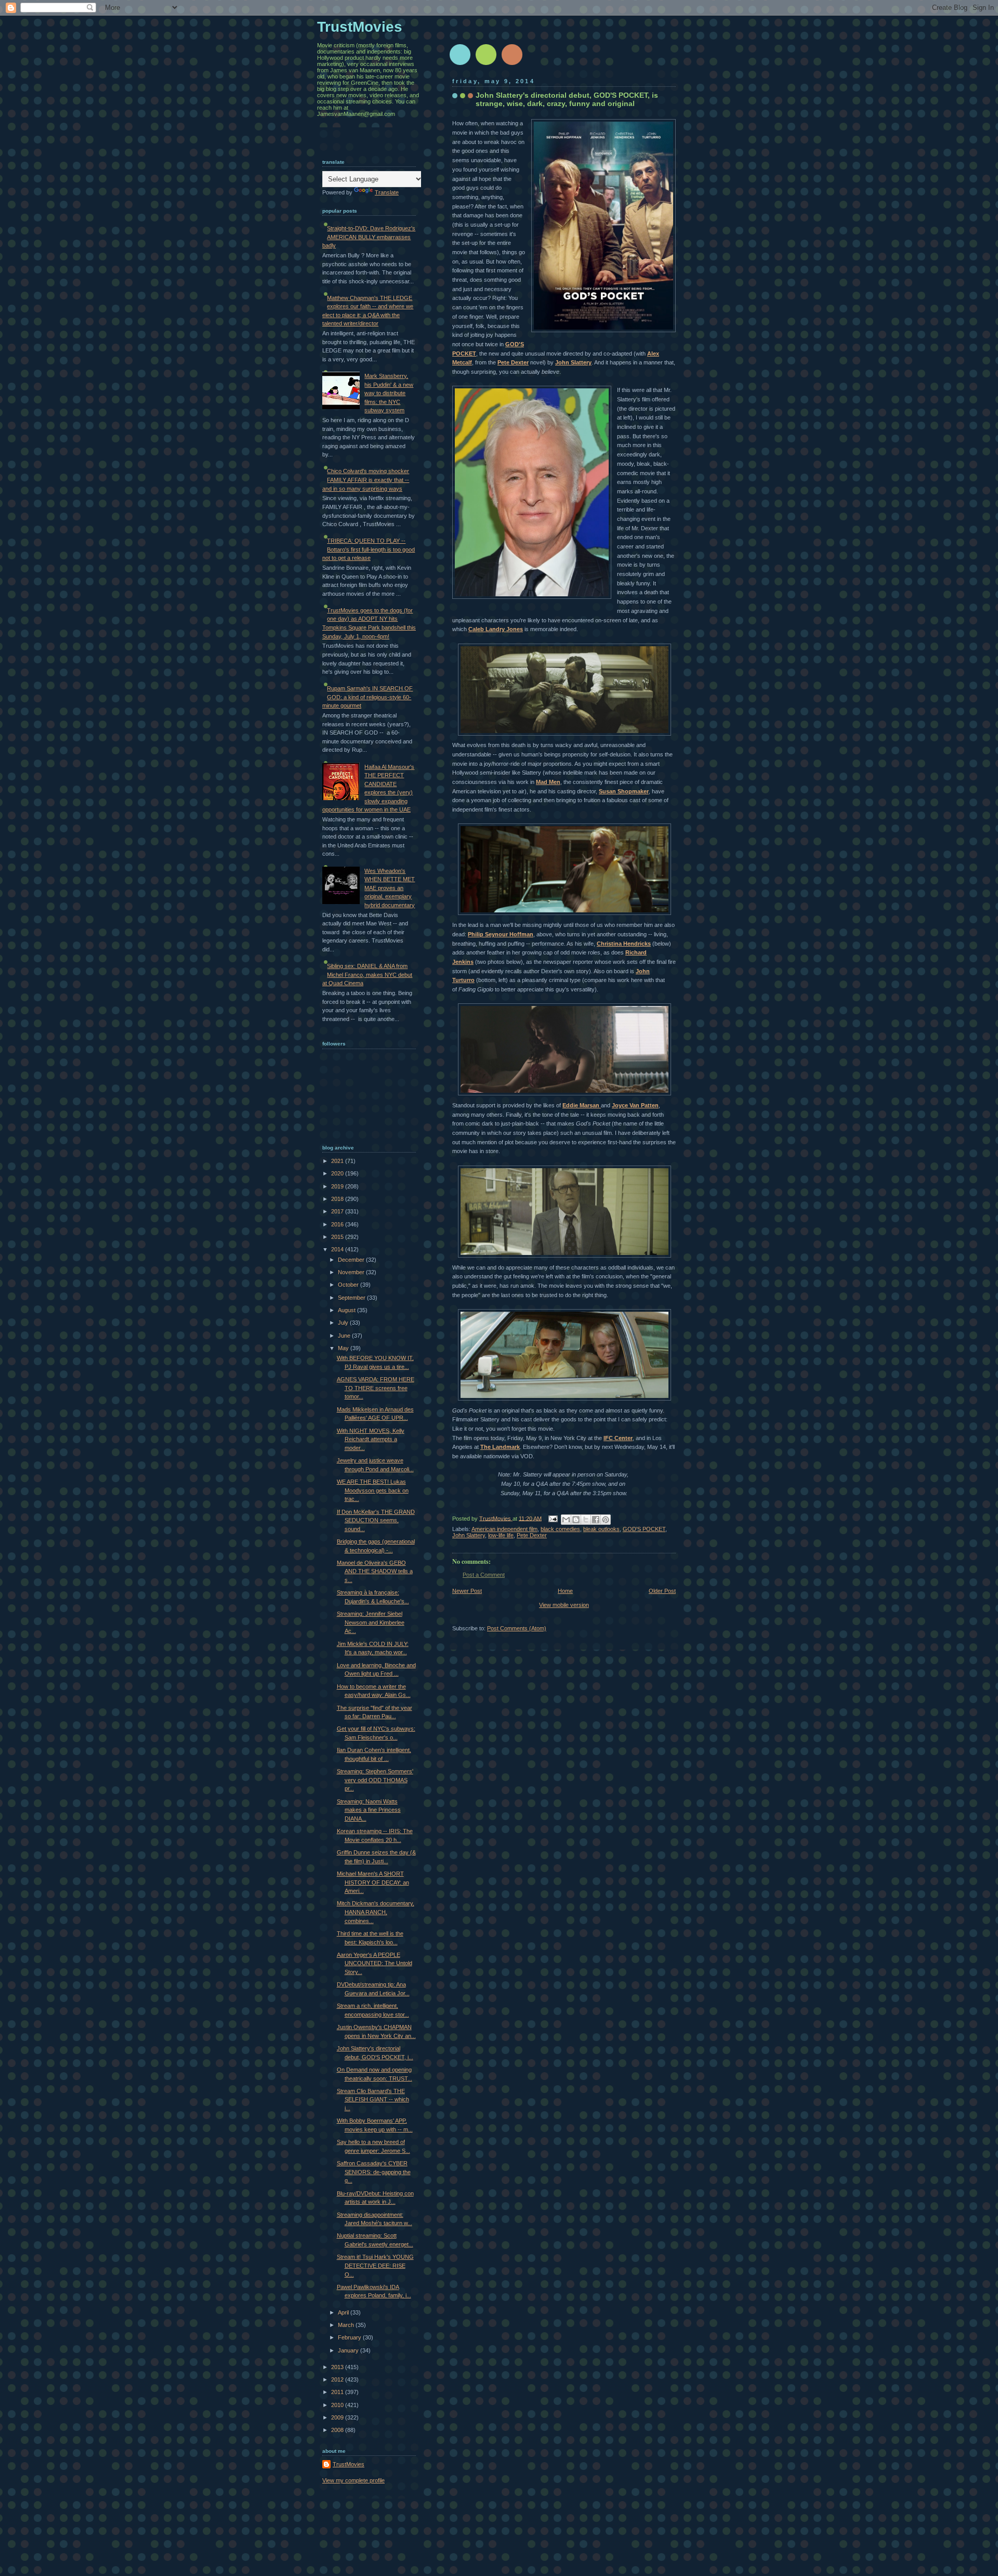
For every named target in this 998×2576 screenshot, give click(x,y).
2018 (338, 1199)
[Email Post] (552, 1518)
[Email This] (566, 1520)
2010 (338, 2405)
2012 (338, 2379)
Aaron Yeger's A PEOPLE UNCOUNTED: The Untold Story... (375, 1963)
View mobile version (564, 1605)
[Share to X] (586, 1520)
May (344, 1348)
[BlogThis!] (576, 1520)
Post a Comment (484, 1575)
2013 (338, 2367)
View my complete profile (353, 2480)
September (352, 1298)
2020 (338, 1173)
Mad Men (548, 782)
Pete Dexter (513, 362)
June (345, 1336)
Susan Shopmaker (624, 791)
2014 (338, 1249)
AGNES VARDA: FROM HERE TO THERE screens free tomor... (376, 1388)
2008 (338, 2430)
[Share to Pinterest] (606, 1520)
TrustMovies (496, 1518)
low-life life (501, 1535)
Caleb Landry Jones (496, 629)
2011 (338, 2392)
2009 (338, 2417)
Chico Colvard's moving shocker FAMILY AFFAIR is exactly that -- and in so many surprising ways (366, 480)
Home (565, 1591)
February (350, 2337)
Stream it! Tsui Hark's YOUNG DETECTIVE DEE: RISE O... (375, 2265)
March (347, 2325)
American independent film (504, 1529)
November (352, 1272)
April (344, 2312)
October (349, 1285)
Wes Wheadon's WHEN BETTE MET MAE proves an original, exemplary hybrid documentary (390, 888)
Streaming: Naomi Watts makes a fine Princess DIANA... (369, 1810)
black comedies (560, 1529)
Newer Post (467, 1591)
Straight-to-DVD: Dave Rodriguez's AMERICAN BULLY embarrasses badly (369, 237)
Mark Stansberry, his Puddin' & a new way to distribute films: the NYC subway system (389, 393)
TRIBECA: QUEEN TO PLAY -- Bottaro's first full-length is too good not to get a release (369, 549)
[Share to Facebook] (596, 1520)
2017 (338, 1211)
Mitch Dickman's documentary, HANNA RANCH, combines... (376, 1912)
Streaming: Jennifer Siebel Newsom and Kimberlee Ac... (371, 1622)
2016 (338, 1224)
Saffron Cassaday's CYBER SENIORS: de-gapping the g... (374, 2172)
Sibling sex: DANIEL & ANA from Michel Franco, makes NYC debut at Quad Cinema (367, 975)
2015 (338, 1237)
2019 (338, 1186)
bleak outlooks (601, 1529)
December (352, 1260)
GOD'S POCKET (644, 1529)
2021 (338, 1161)
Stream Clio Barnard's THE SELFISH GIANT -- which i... (373, 2100)
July (344, 1323)
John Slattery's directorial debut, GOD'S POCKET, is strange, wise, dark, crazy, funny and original (567, 99)
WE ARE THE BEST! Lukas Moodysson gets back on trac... (373, 1490)
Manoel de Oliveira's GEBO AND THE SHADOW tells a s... (375, 1571)
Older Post (662, 1591)
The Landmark (500, 1447)
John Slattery (573, 362)
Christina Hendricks (624, 944)
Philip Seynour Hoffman (501, 934)
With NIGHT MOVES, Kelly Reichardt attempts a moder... (371, 1439)
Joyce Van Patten (635, 1105)
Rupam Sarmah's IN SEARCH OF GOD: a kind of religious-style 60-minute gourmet (367, 697)
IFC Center (618, 1438)
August (347, 1310)
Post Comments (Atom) (517, 1628)
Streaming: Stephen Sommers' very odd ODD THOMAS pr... (375, 1780)
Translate (387, 192)
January (349, 2350)
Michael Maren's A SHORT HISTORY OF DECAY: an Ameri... (373, 1882)
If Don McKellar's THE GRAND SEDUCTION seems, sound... (376, 1520)
